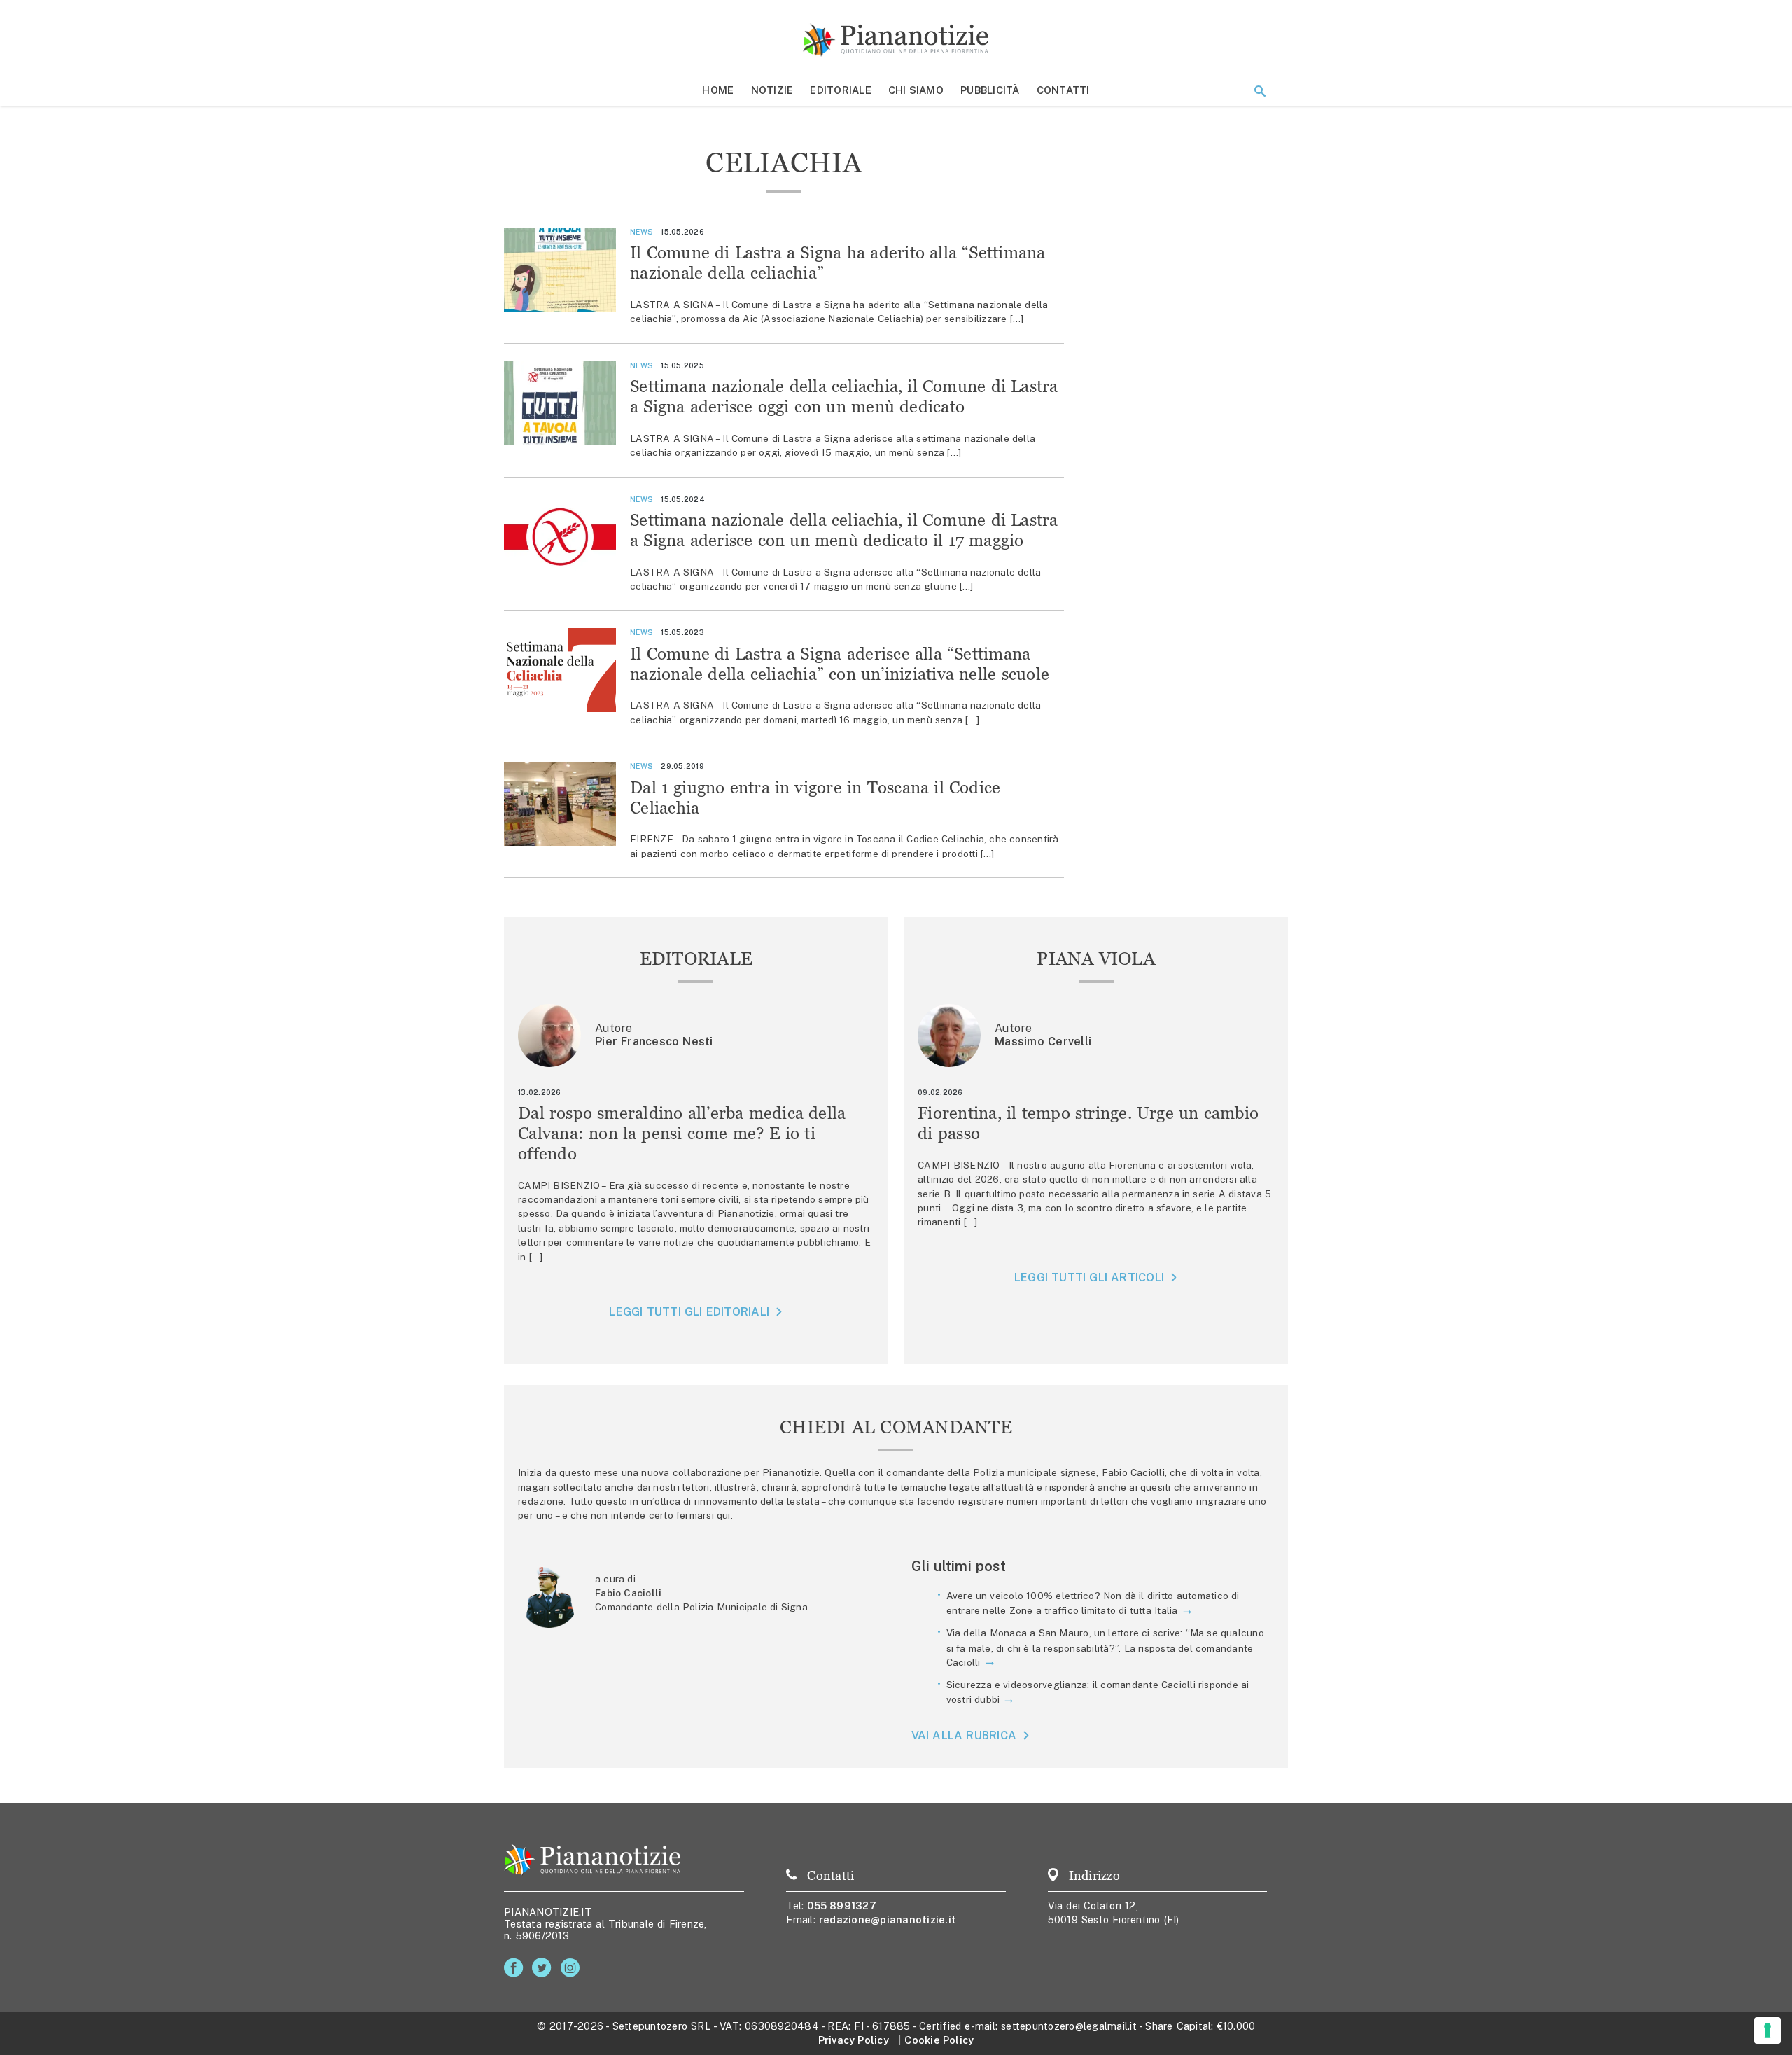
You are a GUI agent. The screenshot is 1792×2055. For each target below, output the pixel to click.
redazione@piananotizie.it (888, 1920)
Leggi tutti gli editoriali (689, 1312)
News (642, 232)
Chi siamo (916, 90)
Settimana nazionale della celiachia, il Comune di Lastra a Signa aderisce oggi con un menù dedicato (844, 396)
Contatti (1063, 90)
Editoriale (841, 90)
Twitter (544, 1968)
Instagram (573, 1968)
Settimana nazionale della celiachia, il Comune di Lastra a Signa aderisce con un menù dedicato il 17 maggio (844, 530)
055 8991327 (842, 1906)
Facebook (516, 1968)
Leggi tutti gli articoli (1089, 1277)
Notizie (772, 90)
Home (718, 90)
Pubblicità (990, 90)
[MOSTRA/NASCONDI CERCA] (1260, 91)
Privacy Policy (854, 2040)
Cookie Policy (939, 2040)
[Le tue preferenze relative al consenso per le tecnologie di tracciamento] (1767, 2030)
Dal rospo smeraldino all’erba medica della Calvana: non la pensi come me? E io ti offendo (682, 1133)
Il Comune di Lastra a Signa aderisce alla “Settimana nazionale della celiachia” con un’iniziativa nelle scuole (840, 664)
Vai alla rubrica (964, 1735)
